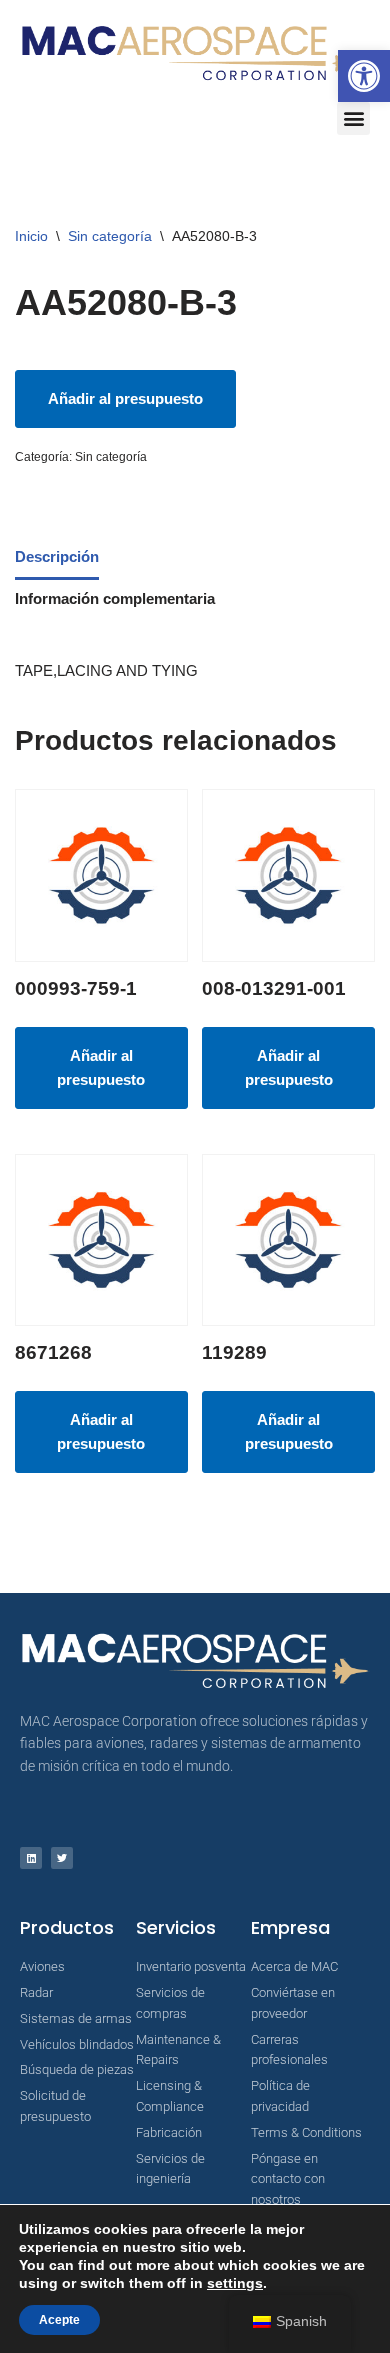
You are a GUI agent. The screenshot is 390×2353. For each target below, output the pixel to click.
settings (235, 2283)
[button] (364, 76)
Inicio (31, 236)
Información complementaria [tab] (115, 598)
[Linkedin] (31, 1858)
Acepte (59, 2320)
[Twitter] (62, 1858)
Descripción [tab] (57, 556)
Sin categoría (110, 236)
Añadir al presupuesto (125, 398)
